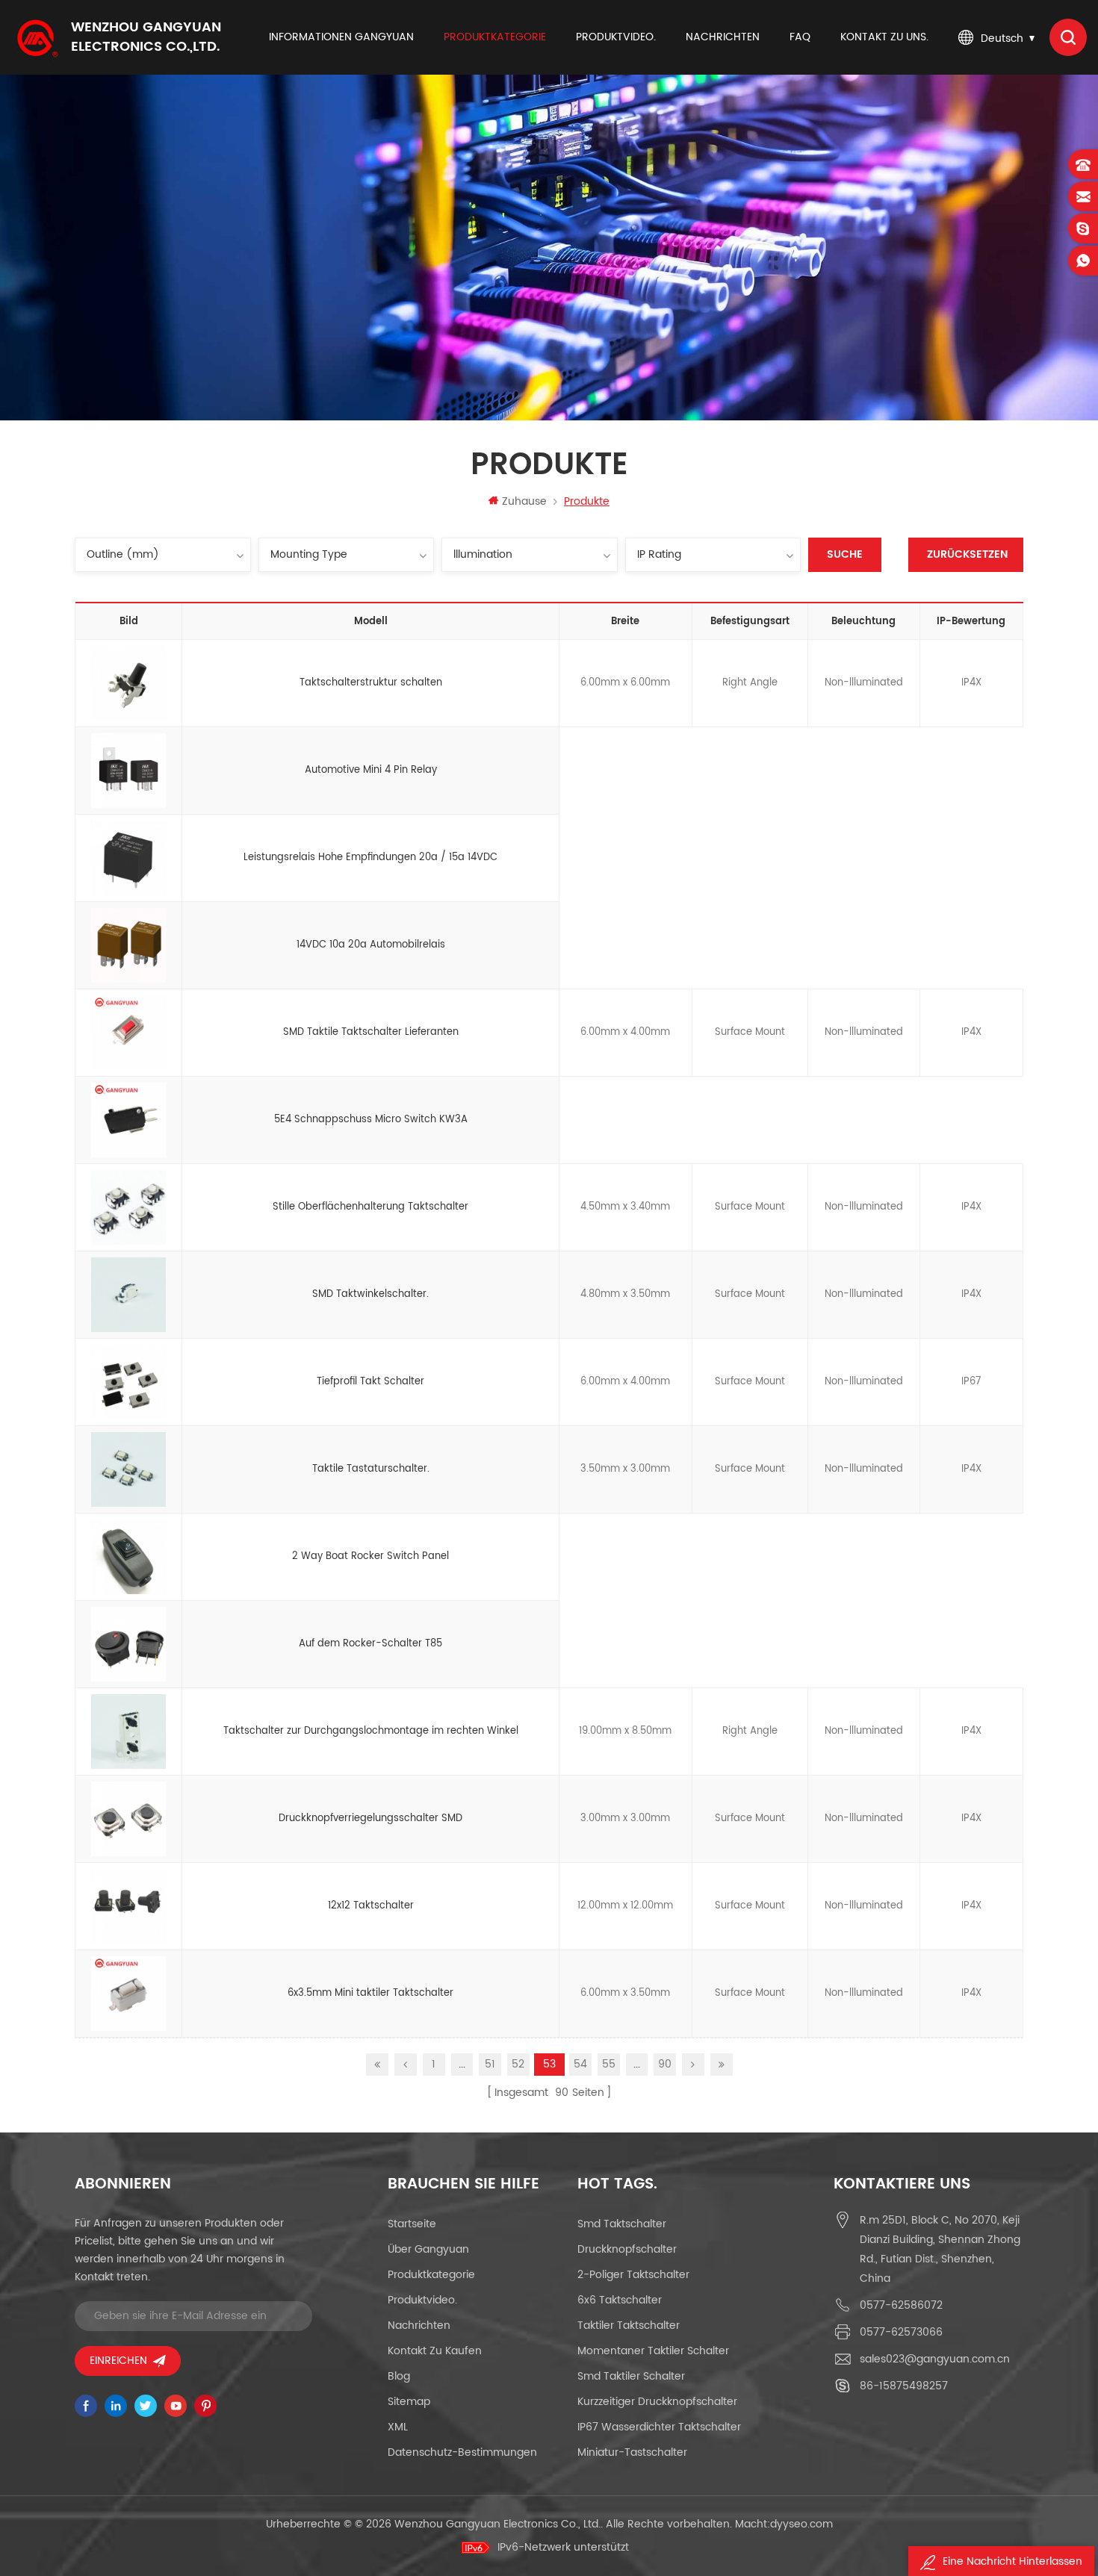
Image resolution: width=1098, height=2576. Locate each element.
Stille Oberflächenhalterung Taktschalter (370, 1207)
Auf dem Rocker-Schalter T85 (370, 1644)
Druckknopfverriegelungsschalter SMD (370, 1819)
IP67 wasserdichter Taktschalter (659, 2427)
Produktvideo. (616, 37)
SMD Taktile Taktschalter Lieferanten (371, 1032)
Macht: (784, 2524)
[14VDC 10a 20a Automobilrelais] (128, 945)
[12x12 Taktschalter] (128, 1906)
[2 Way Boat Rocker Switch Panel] (128, 1557)
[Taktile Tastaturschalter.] (128, 1469)
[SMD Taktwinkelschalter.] (128, 1295)
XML (398, 2427)
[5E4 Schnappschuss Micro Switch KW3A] (128, 1120)
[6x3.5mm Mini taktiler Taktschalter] (128, 1994)
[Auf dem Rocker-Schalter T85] (128, 1644)
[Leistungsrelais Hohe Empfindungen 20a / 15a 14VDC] (128, 858)
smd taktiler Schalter (631, 2376)
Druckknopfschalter (627, 2249)
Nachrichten (723, 37)
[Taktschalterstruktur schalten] (128, 683)
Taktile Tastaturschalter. (371, 1469)
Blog (399, 2376)
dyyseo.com (801, 2524)
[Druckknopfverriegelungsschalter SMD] (128, 1819)
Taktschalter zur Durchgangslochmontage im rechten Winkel (371, 1731)
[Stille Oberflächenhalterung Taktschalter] (128, 1207)
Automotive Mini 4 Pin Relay (371, 770)
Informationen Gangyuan (341, 37)
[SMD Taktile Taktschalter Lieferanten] (128, 1033)
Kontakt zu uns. (884, 37)
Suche (845, 554)
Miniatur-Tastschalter (632, 2452)
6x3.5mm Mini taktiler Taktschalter (370, 1993)
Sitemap (409, 2402)
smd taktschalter (622, 2224)
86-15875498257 (904, 2386)
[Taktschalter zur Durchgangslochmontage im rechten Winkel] (128, 1732)
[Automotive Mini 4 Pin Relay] (128, 771)
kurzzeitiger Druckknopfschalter (657, 2402)
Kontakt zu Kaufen (435, 2351)
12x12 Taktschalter (371, 1906)
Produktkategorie (495, 37)
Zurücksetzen (967, 554)
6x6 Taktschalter (620, 2300)
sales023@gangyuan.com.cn (935, 2359)
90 (665, 2064)
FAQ (800, 37)
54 (580, 2064)
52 (518, 2064)
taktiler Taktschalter (629, 2325)
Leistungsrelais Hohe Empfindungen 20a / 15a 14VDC (370, 858)
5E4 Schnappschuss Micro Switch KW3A (371, 1120)
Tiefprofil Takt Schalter (370, 1382)
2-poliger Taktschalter (633, 2275)
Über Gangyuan (428, 2249)
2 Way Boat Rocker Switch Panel (370, 1556)
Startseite (412, 2224)
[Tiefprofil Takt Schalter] (128, 1382)
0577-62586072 (901, 2305)
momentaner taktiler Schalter (653, 2351)
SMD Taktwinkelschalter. (370, 1294)
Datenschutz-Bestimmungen (462, 2452)
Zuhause (524, 501)
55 (609, 2064)
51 (490, 2064)
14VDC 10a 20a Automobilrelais (371, 945)
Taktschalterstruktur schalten (371, 683)
